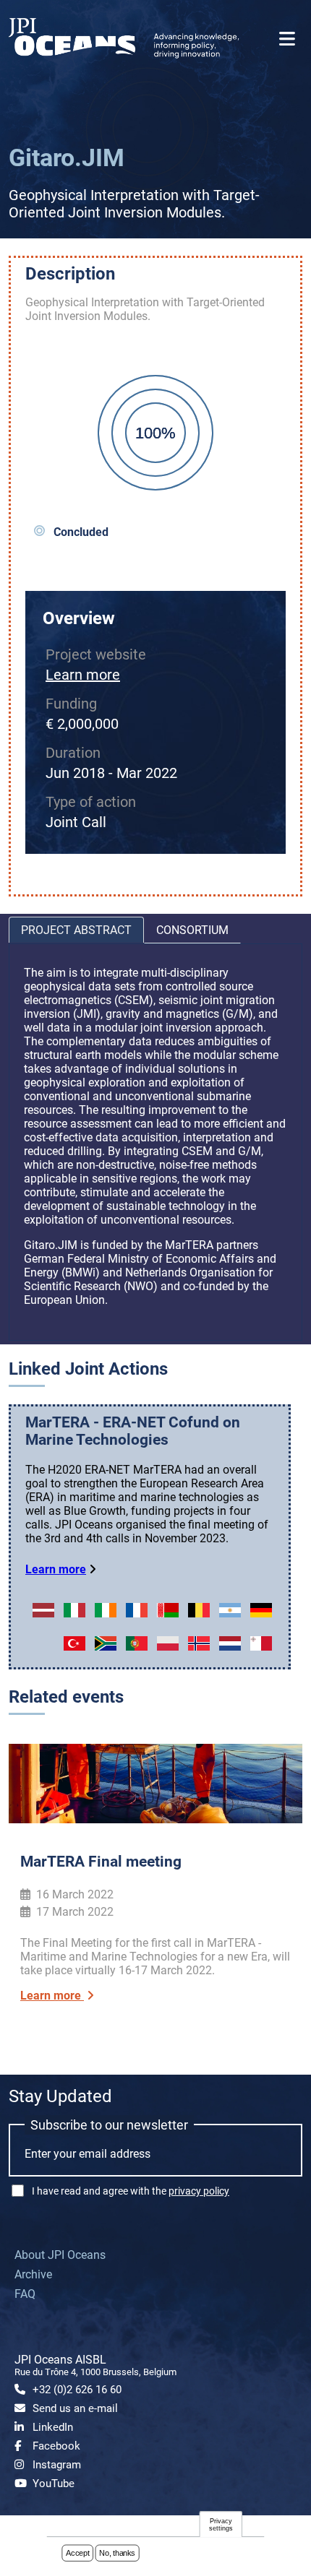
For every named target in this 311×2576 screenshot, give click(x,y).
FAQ (25, 2294)
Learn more (83, 675)
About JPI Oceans (60, 2255)
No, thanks (117, 2553)
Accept (77, 2553)
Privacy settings (221, 2524)
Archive (33, 2274)
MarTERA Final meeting (101, 1862)
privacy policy (199, 2191)
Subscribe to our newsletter (109, 2125)
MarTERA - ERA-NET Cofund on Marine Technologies (133, 1431)
